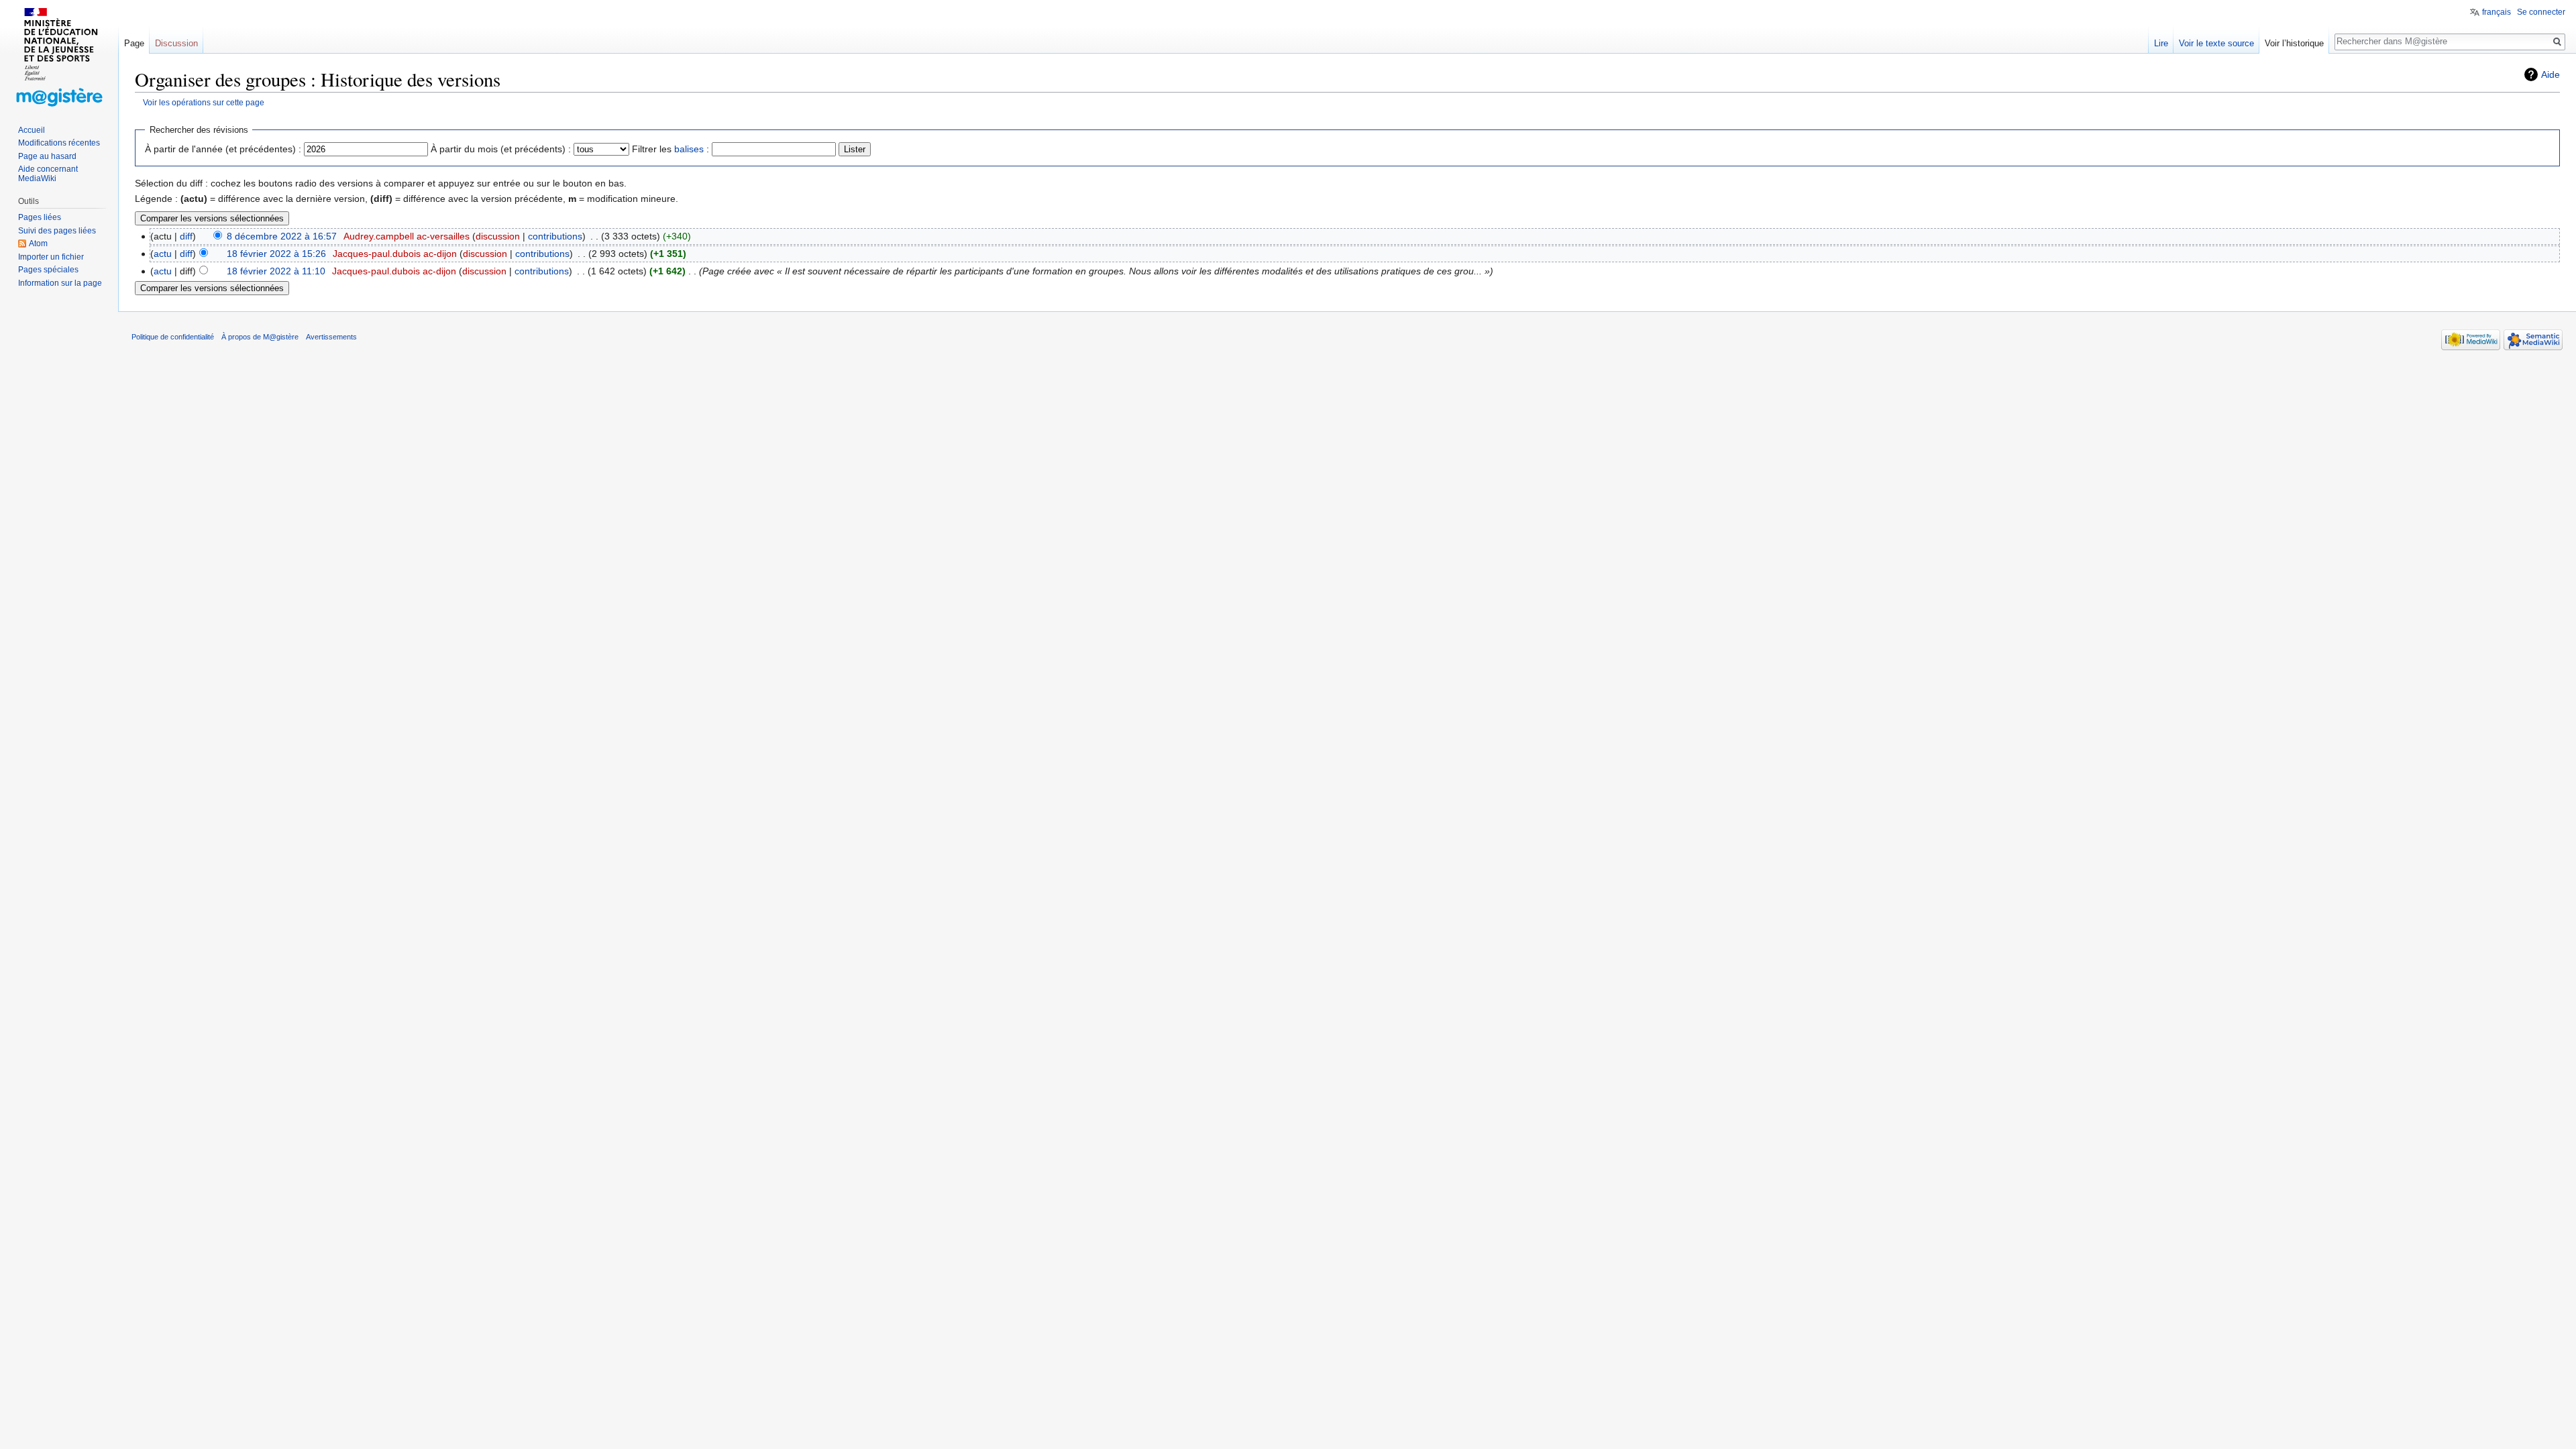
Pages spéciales (48, 270)
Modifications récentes (59, 143)
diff (186, 236)
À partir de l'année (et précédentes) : (223, 149)
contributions (555, 236)
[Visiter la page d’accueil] (59, 54)
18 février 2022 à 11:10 (276, 271)
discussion (498, 236)
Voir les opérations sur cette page (204, 102)
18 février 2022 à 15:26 (276, 254)
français (2497, 12)
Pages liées (40, 217)
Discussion (176, 43)
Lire (2161, 43)
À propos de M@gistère (260, 337)
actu (163, 254)
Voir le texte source (2216, 43)
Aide (2551, 74)
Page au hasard (47, 156)
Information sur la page (60, 283)
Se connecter (2541, 12)
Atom (38, 244)
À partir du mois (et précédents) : (501, 149)
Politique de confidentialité (173, 337)
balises (689, 149)
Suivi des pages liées (57, 231)
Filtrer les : (670, 149)
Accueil (32, 130)
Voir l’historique (2294, 43)
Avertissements (331, 337)
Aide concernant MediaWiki (48, 174)
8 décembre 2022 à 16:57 (282, 236)
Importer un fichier (51, 257)
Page (134, 43)
